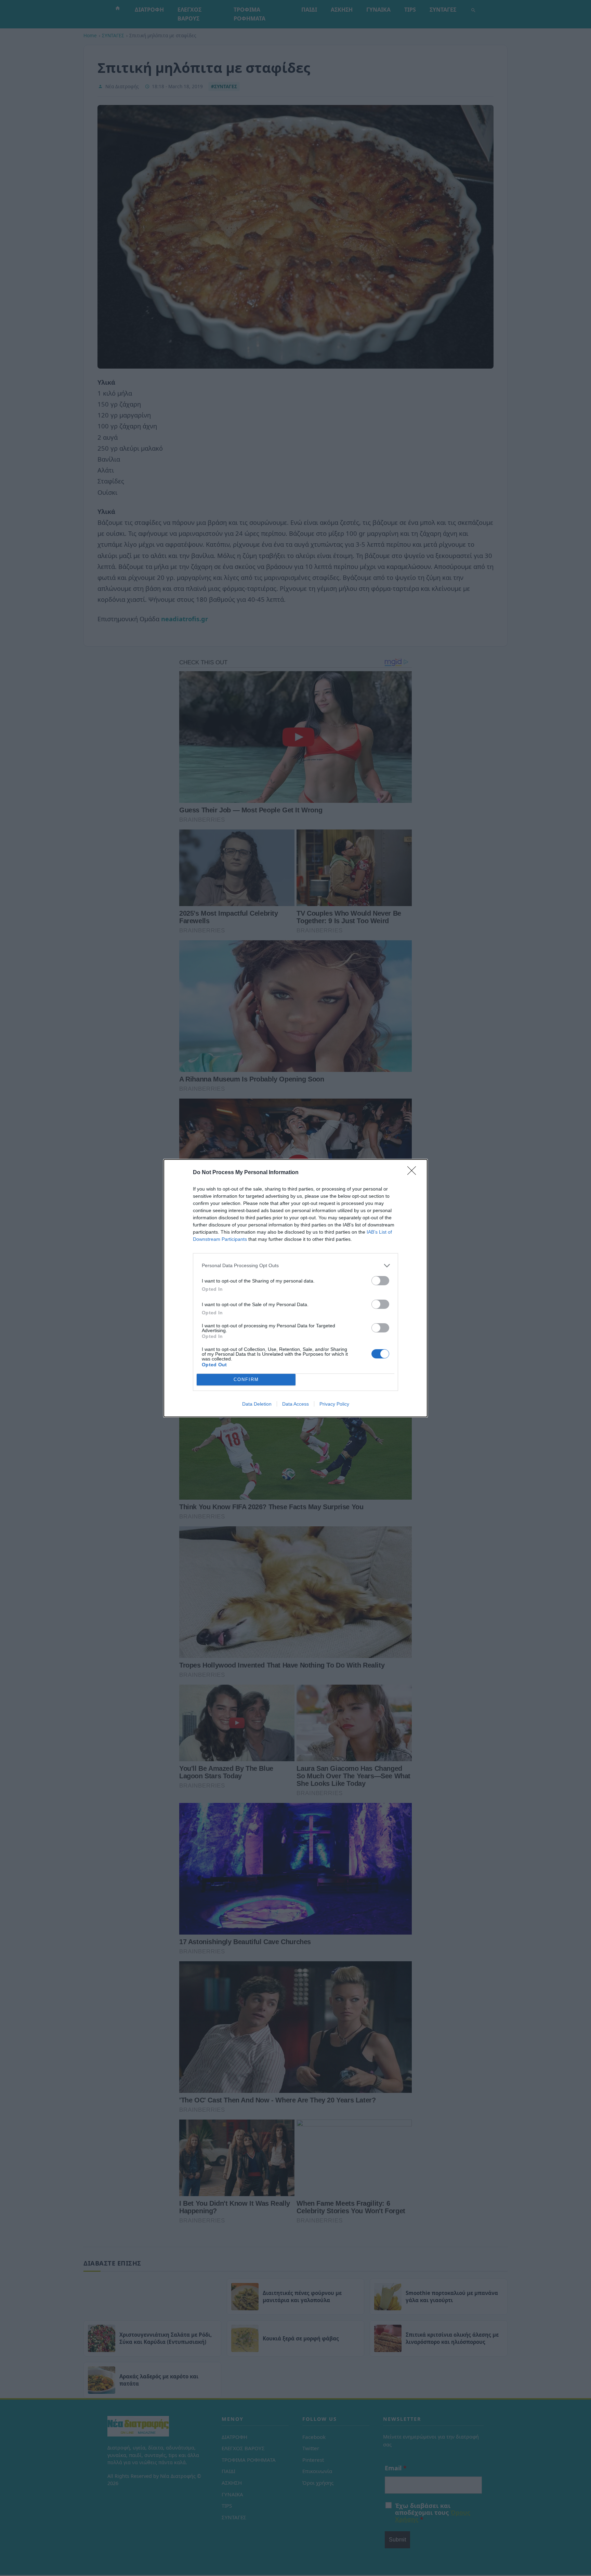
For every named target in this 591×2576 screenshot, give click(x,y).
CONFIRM (246, 1379)
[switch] (380, 1281)
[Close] (414, 1173)
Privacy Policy (334, 1404)
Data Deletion (257, 1404)
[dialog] (295, 1288)
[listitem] (295, 1266)
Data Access (295, 1404)
